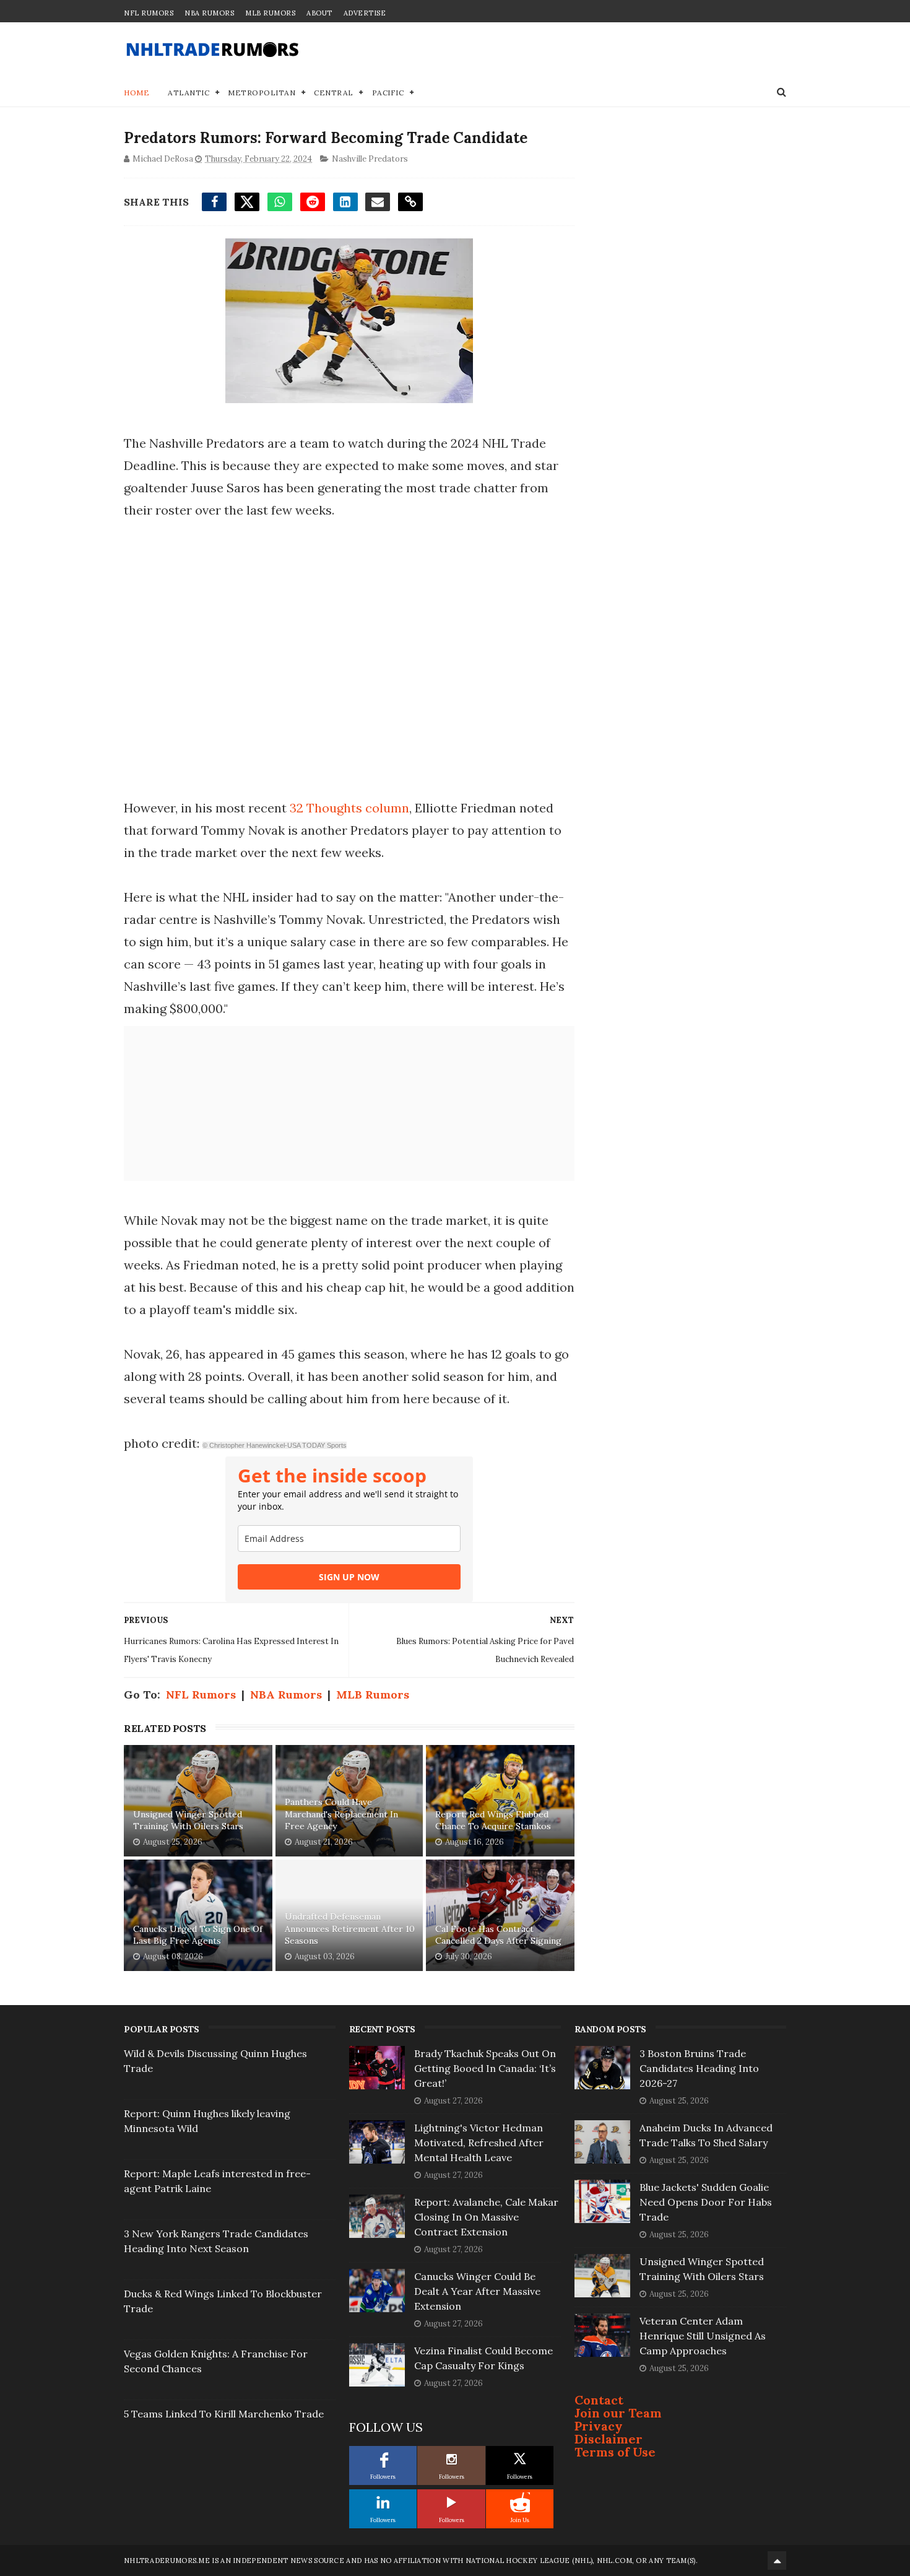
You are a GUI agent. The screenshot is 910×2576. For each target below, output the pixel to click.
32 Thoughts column (349, 808)
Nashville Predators (370, 159)
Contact (599, 2400)
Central (334, 93)
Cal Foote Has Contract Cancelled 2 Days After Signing (498, 1935)
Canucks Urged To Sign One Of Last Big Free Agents (198, 1935)
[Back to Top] (777, 2561)
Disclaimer (609, 2439)
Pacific (388, 93)
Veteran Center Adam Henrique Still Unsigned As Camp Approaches (703, 2336)
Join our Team (618, 2413)
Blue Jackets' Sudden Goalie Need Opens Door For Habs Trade (706, 2202)
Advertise (365, 13)
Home (136, 93)
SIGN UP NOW (349, 1577)
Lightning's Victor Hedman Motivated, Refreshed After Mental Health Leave (479, 2143)
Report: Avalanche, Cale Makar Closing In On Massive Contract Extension (486, 2217)
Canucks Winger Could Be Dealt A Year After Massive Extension (477, 2291)
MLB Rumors (270, 13)
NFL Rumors (149, 13)
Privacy (599, 2426)
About (319, 13)
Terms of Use (615, 2452)
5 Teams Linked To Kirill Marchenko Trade (224, 2414)
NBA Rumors (209, 13)
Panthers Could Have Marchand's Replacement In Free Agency (341, 1814)
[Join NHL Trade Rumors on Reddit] (520, 2502)
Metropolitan (262, 93)
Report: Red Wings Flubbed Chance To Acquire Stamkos (493, 1821)
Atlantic (188, 93)
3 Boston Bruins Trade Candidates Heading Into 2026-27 (699, 2068)
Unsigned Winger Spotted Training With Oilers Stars (188, 1821)
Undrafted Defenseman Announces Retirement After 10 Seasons (350, 1929)
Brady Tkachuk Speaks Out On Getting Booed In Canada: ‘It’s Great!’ (485, 2068)
